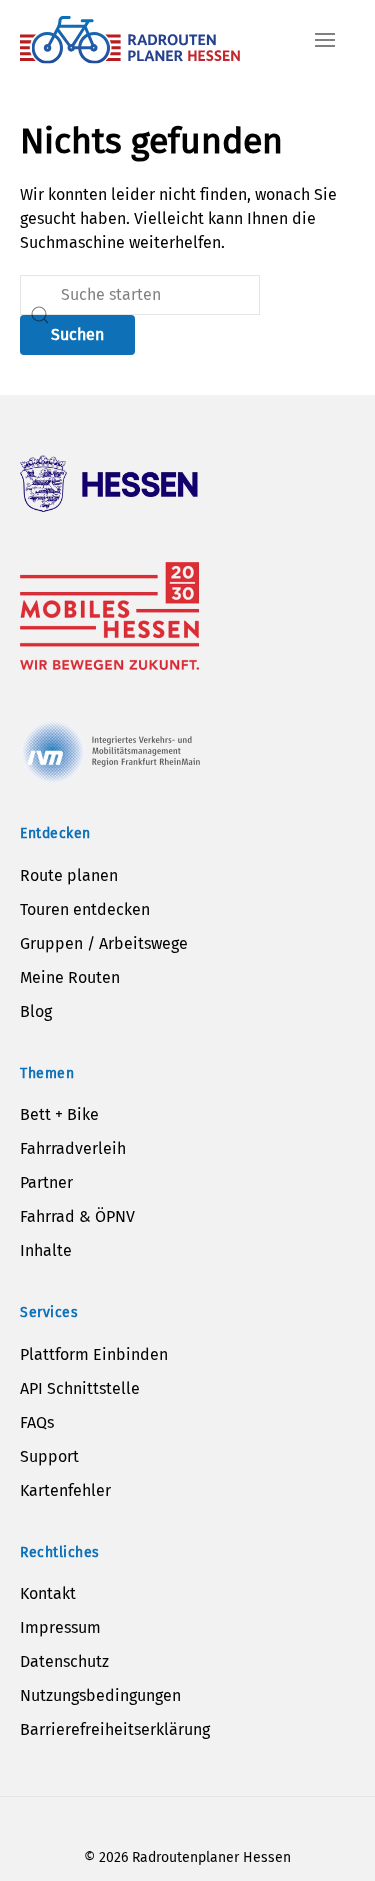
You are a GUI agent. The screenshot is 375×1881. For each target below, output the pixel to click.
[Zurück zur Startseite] (130, 40)
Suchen (77, 334)
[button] (325, 40)
